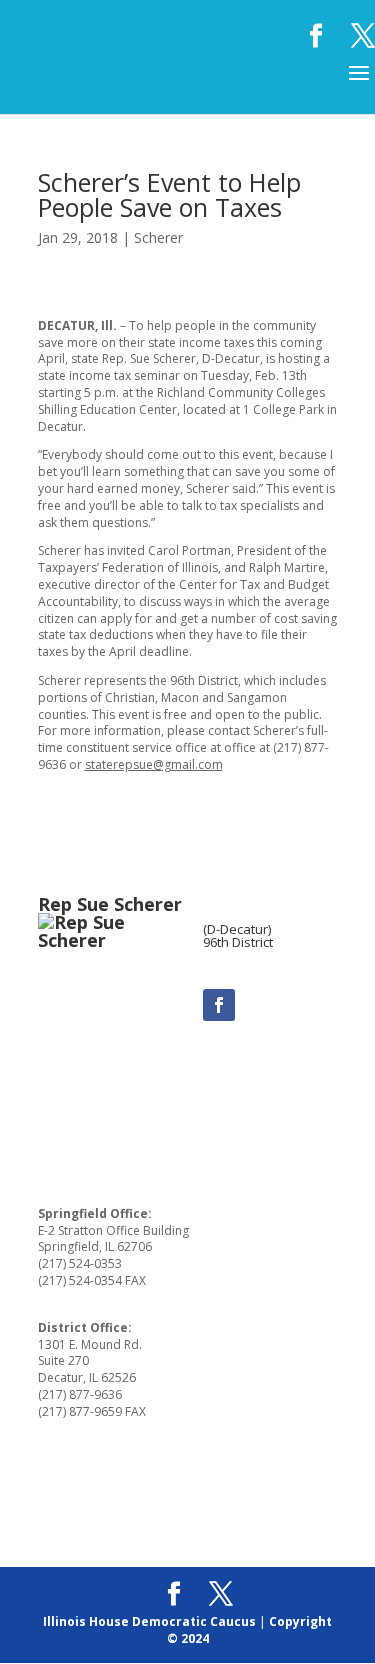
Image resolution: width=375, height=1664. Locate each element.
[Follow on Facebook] (219, 1005)
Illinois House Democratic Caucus (149, 1621)
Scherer (158, 237)
